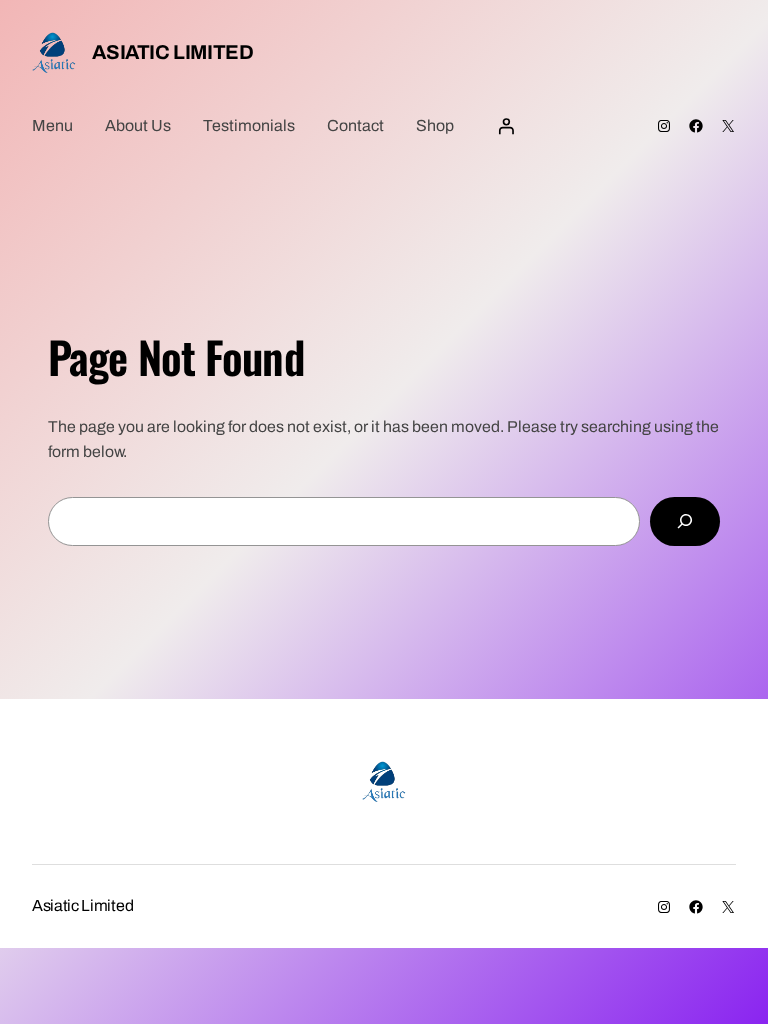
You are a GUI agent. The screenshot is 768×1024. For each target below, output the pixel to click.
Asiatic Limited (172, 52)
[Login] (506, 126)
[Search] (685, 521)
